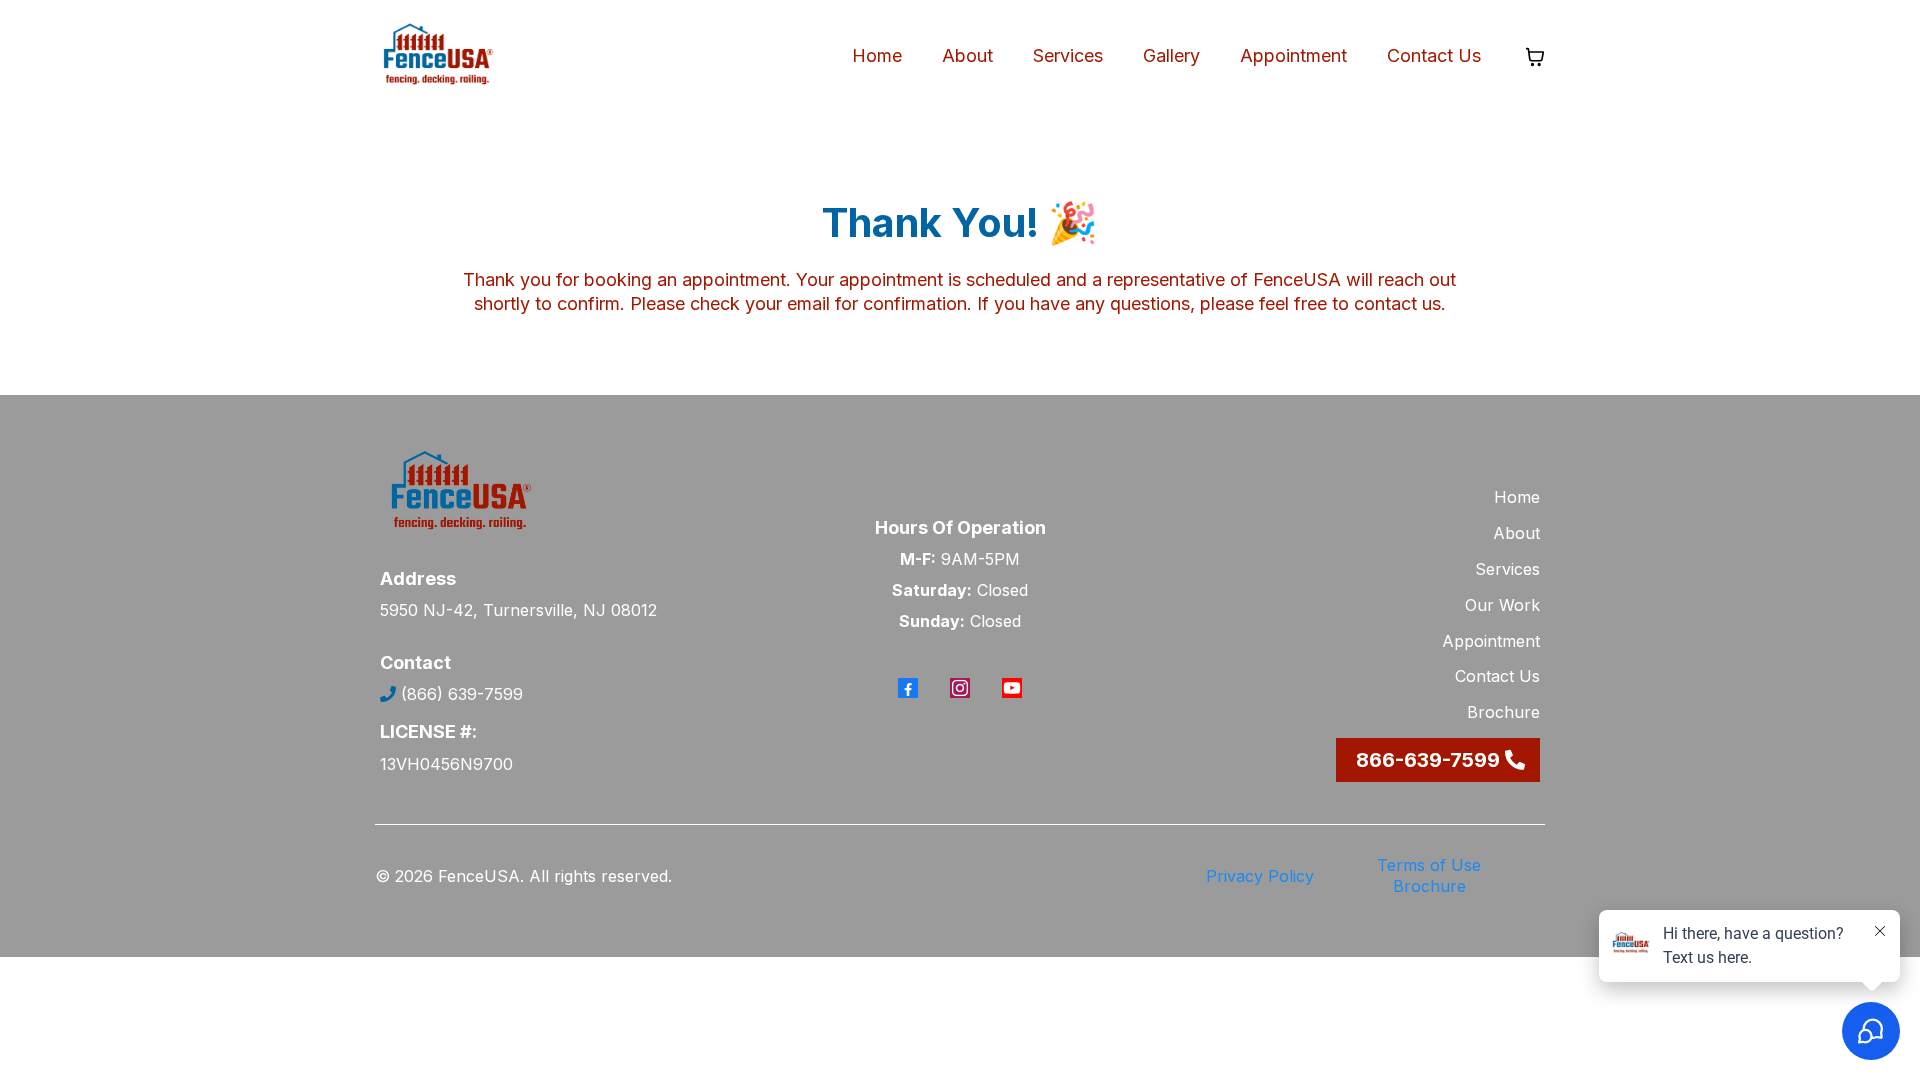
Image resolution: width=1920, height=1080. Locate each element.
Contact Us (1434, 55)
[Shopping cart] (1535, 57)
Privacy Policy (1260, 876)
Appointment (1293, 55)
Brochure (1503, 712)
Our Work (1502, 605)
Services (1068, 55)
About (967, 55)
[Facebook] (908, 688)
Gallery (1171, 55)
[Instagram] (960, 688)
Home (877, 55)
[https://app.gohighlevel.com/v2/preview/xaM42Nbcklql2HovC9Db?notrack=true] (437, 56)
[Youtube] (1012, 688)
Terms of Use (1429, 865)
